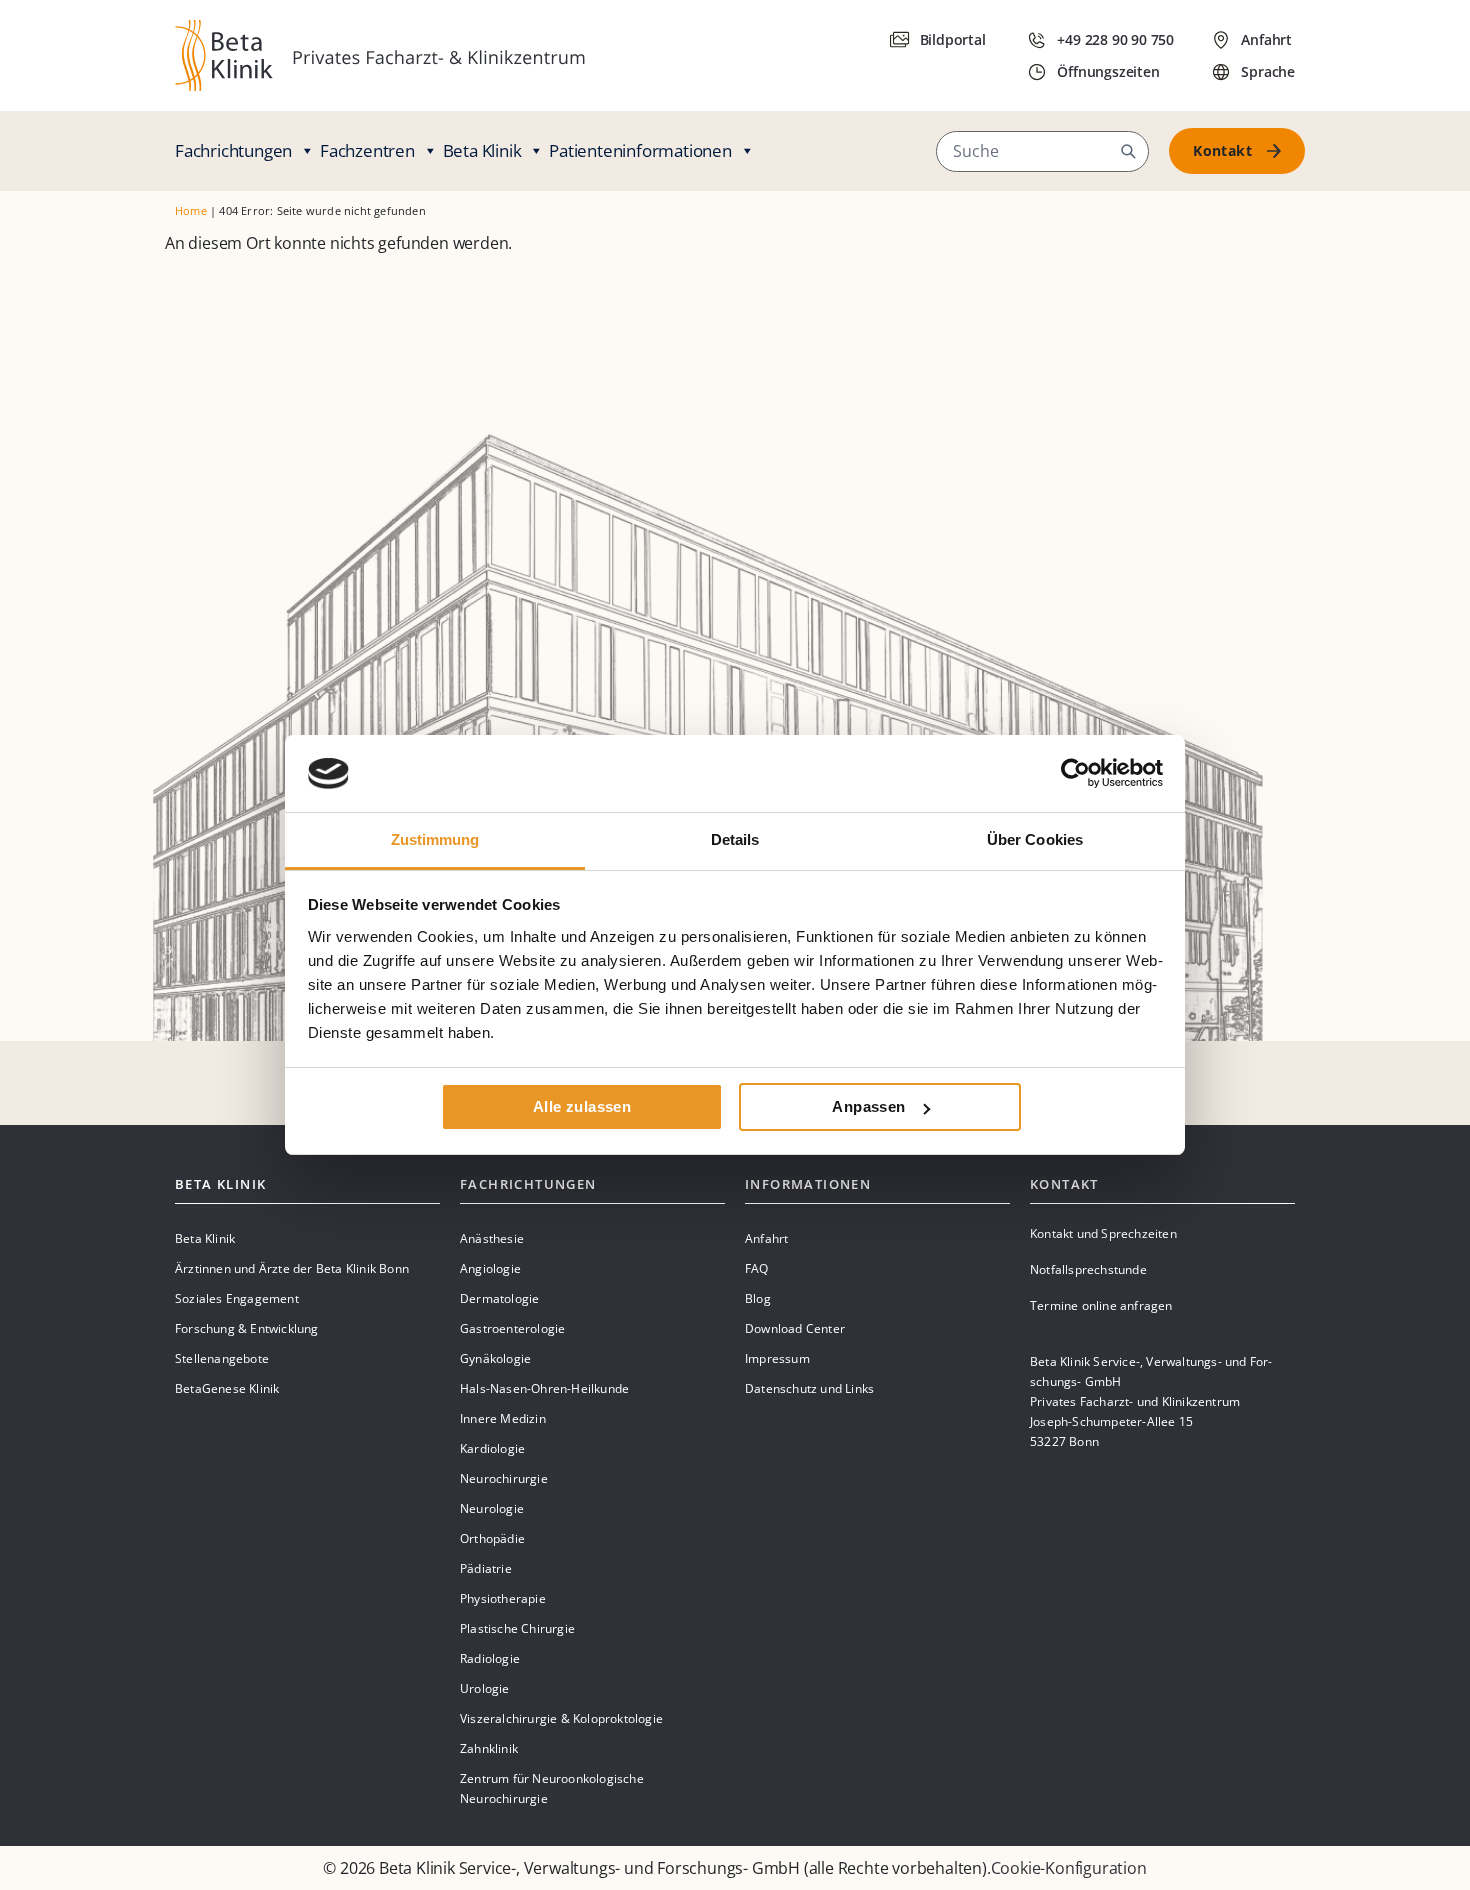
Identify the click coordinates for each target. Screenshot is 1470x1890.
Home (191, 210)
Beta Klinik (482, 150)
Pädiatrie (486, 1568)
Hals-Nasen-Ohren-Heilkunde (544, 1388)
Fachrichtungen (233, 150)
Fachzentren (367, 150)
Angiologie (490, 1268)
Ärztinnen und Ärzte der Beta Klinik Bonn (292, 1268)
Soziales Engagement (237, 1298)
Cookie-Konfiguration (1069, 1868)
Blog (758, 1298)
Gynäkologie (495, 1358)
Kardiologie (492, 1448)
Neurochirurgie (504, 1478)
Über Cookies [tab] (1035, 839)
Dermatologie (499, 1298)
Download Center (795, 1328)
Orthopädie (492, 1538)
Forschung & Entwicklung (247, 1328)
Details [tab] (735, 839)
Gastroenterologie (512, 1328)
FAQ (757, 1268)
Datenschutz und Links (809, 1388)
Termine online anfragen (1101, 1305)
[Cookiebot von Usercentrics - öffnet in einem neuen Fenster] (1075, 773)
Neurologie (492, 1508)
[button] (1128, 151)
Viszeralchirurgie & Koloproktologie (561, 1718)
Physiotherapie (503, 1598)
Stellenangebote (222, 1358)
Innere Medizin (503, 1418)
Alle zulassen (582, 1106)
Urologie (485, 1688)
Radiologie (490, 1658)
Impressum (777, 1358)
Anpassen (868, 1106)
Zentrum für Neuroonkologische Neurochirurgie (552, 1788)
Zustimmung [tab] (435, 839)
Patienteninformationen (640, 150)
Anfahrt (766, 1238)
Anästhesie (492, 1238)
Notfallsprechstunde (1088, 1269)
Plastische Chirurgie (517, 1628)
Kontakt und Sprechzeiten (1103, 1233)
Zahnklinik (489, 1748)
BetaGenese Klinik (227, 1388)
